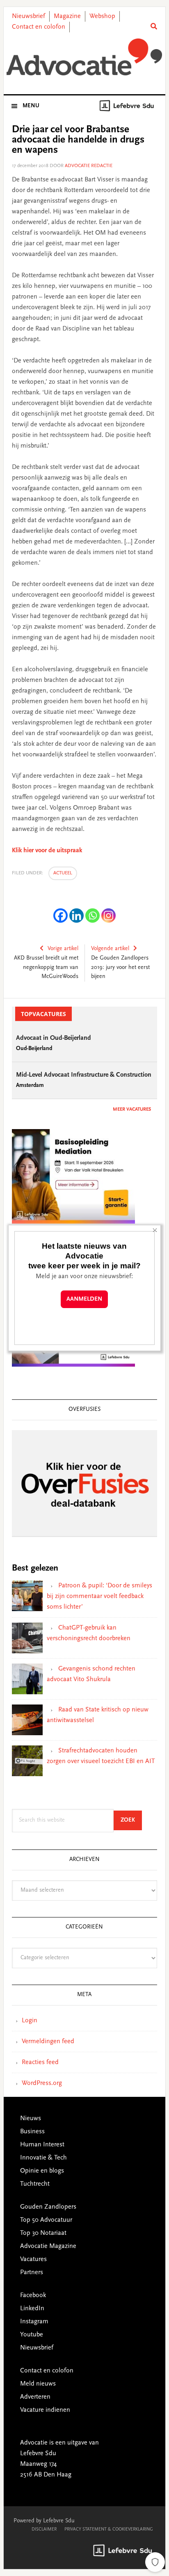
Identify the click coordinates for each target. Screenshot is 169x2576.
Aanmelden (84, 1299)
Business (32, 2132)
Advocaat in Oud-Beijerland (54, 1038)
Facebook (33, 2295)
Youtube (32, 2335)
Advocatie (84, 57)
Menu (31, 106)
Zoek (131, 1820)
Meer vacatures (132, 1109)
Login (30, 2021)
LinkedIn (32, 2309)
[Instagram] (108, 916)
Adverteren (35, 2397)
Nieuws (31, 2119)
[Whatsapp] (92, 916)
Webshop (102, 16)
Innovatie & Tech (43, 2158)
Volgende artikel (110, 949)
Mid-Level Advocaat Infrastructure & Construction (84, 1075)
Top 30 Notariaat (43, 2233)
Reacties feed (40, 2062)
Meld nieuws (38, 2384)
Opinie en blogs (42, 2171)
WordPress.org (42, 2083)
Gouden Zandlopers (48, 2207)
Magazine (67, 16)
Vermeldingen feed (48, 2042)
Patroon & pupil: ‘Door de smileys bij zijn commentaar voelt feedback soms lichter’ (99, 1596)
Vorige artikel (63, 949)
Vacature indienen (45, 2410)
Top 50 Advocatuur (46, 2220)
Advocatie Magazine (48, 2246)
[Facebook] (61, 916)
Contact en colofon (39, 27)
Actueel (63, 873)
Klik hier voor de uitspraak (47, 851)
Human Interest (42, 2145)
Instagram (34, 2322)
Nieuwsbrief (29, 16)
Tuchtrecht (35, 2184)
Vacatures (33, 2259)
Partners (32, 2273)
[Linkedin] (77, 916)
